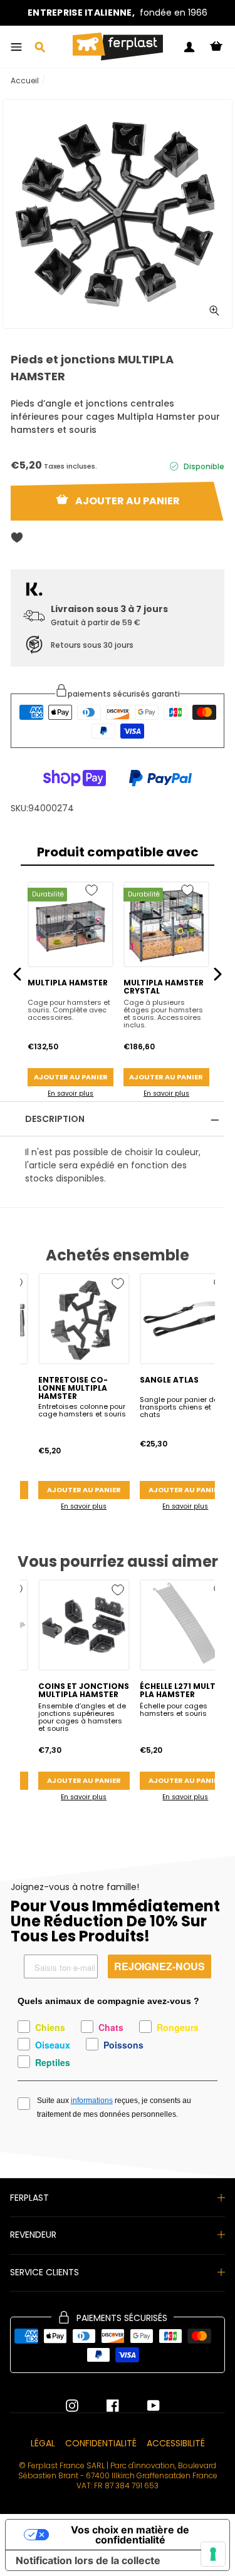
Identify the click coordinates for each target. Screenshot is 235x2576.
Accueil (25, 80)
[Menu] (16, 47)
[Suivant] (218, 974)
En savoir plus (70, 1093)
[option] (118, 13)
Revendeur (33, 2235)
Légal (43, 2443)
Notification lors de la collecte (88, 2560)
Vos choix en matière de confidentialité (130, 2535)
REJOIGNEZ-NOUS (159, 1966)
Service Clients (44, 2272)
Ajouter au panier (71, 1077)
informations (92, 2101)
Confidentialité (101, 2443)
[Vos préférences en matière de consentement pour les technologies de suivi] (213, 2554)
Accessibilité (176, 2443)
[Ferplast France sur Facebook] (103, 2406)
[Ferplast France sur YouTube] (144, 2406)
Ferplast (29, 2198)
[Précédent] (17, 974)
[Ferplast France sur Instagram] (72, 2406)
